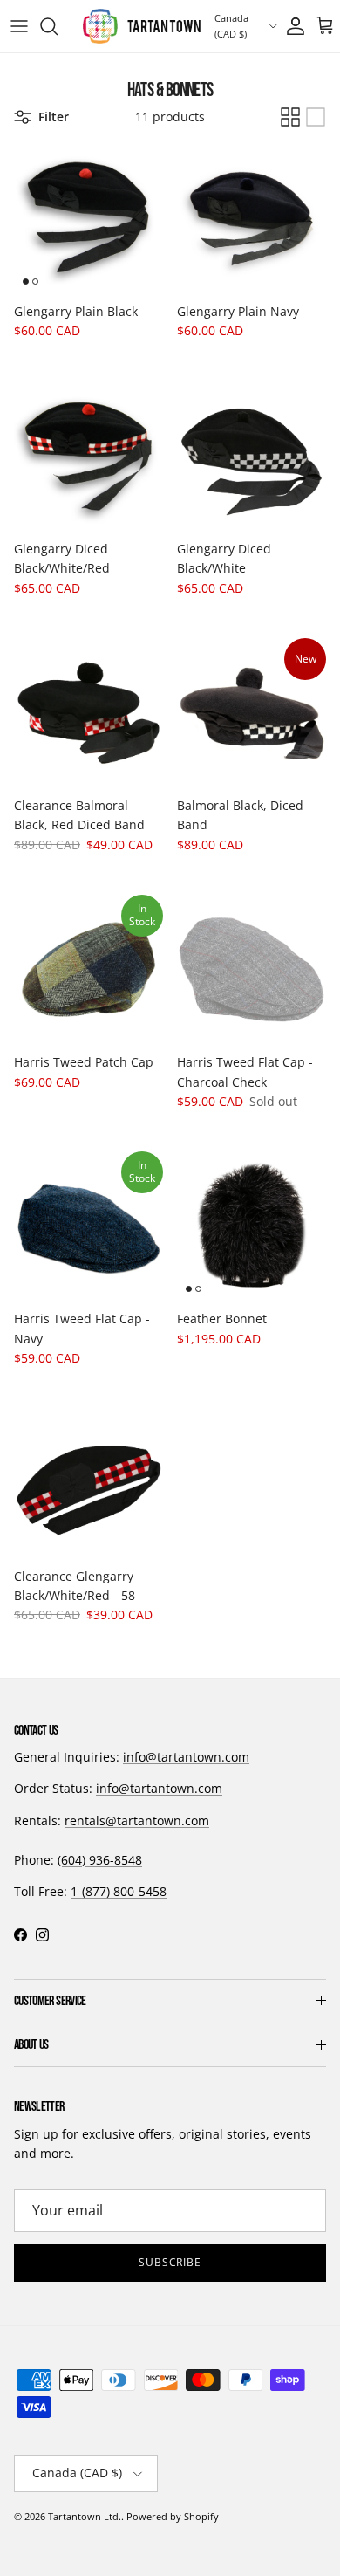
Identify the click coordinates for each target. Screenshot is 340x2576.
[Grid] (290, 117)
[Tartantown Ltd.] (142, 26)
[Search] (58, 26)
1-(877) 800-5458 (119, 1891)
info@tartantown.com (186, 1757)
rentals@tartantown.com (137, 1820)
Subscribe (170, 2262)
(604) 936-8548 (100, 1860)
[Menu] (19, 26)
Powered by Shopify (173, 2516)
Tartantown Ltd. (85, 2516)
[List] (316, 117)
